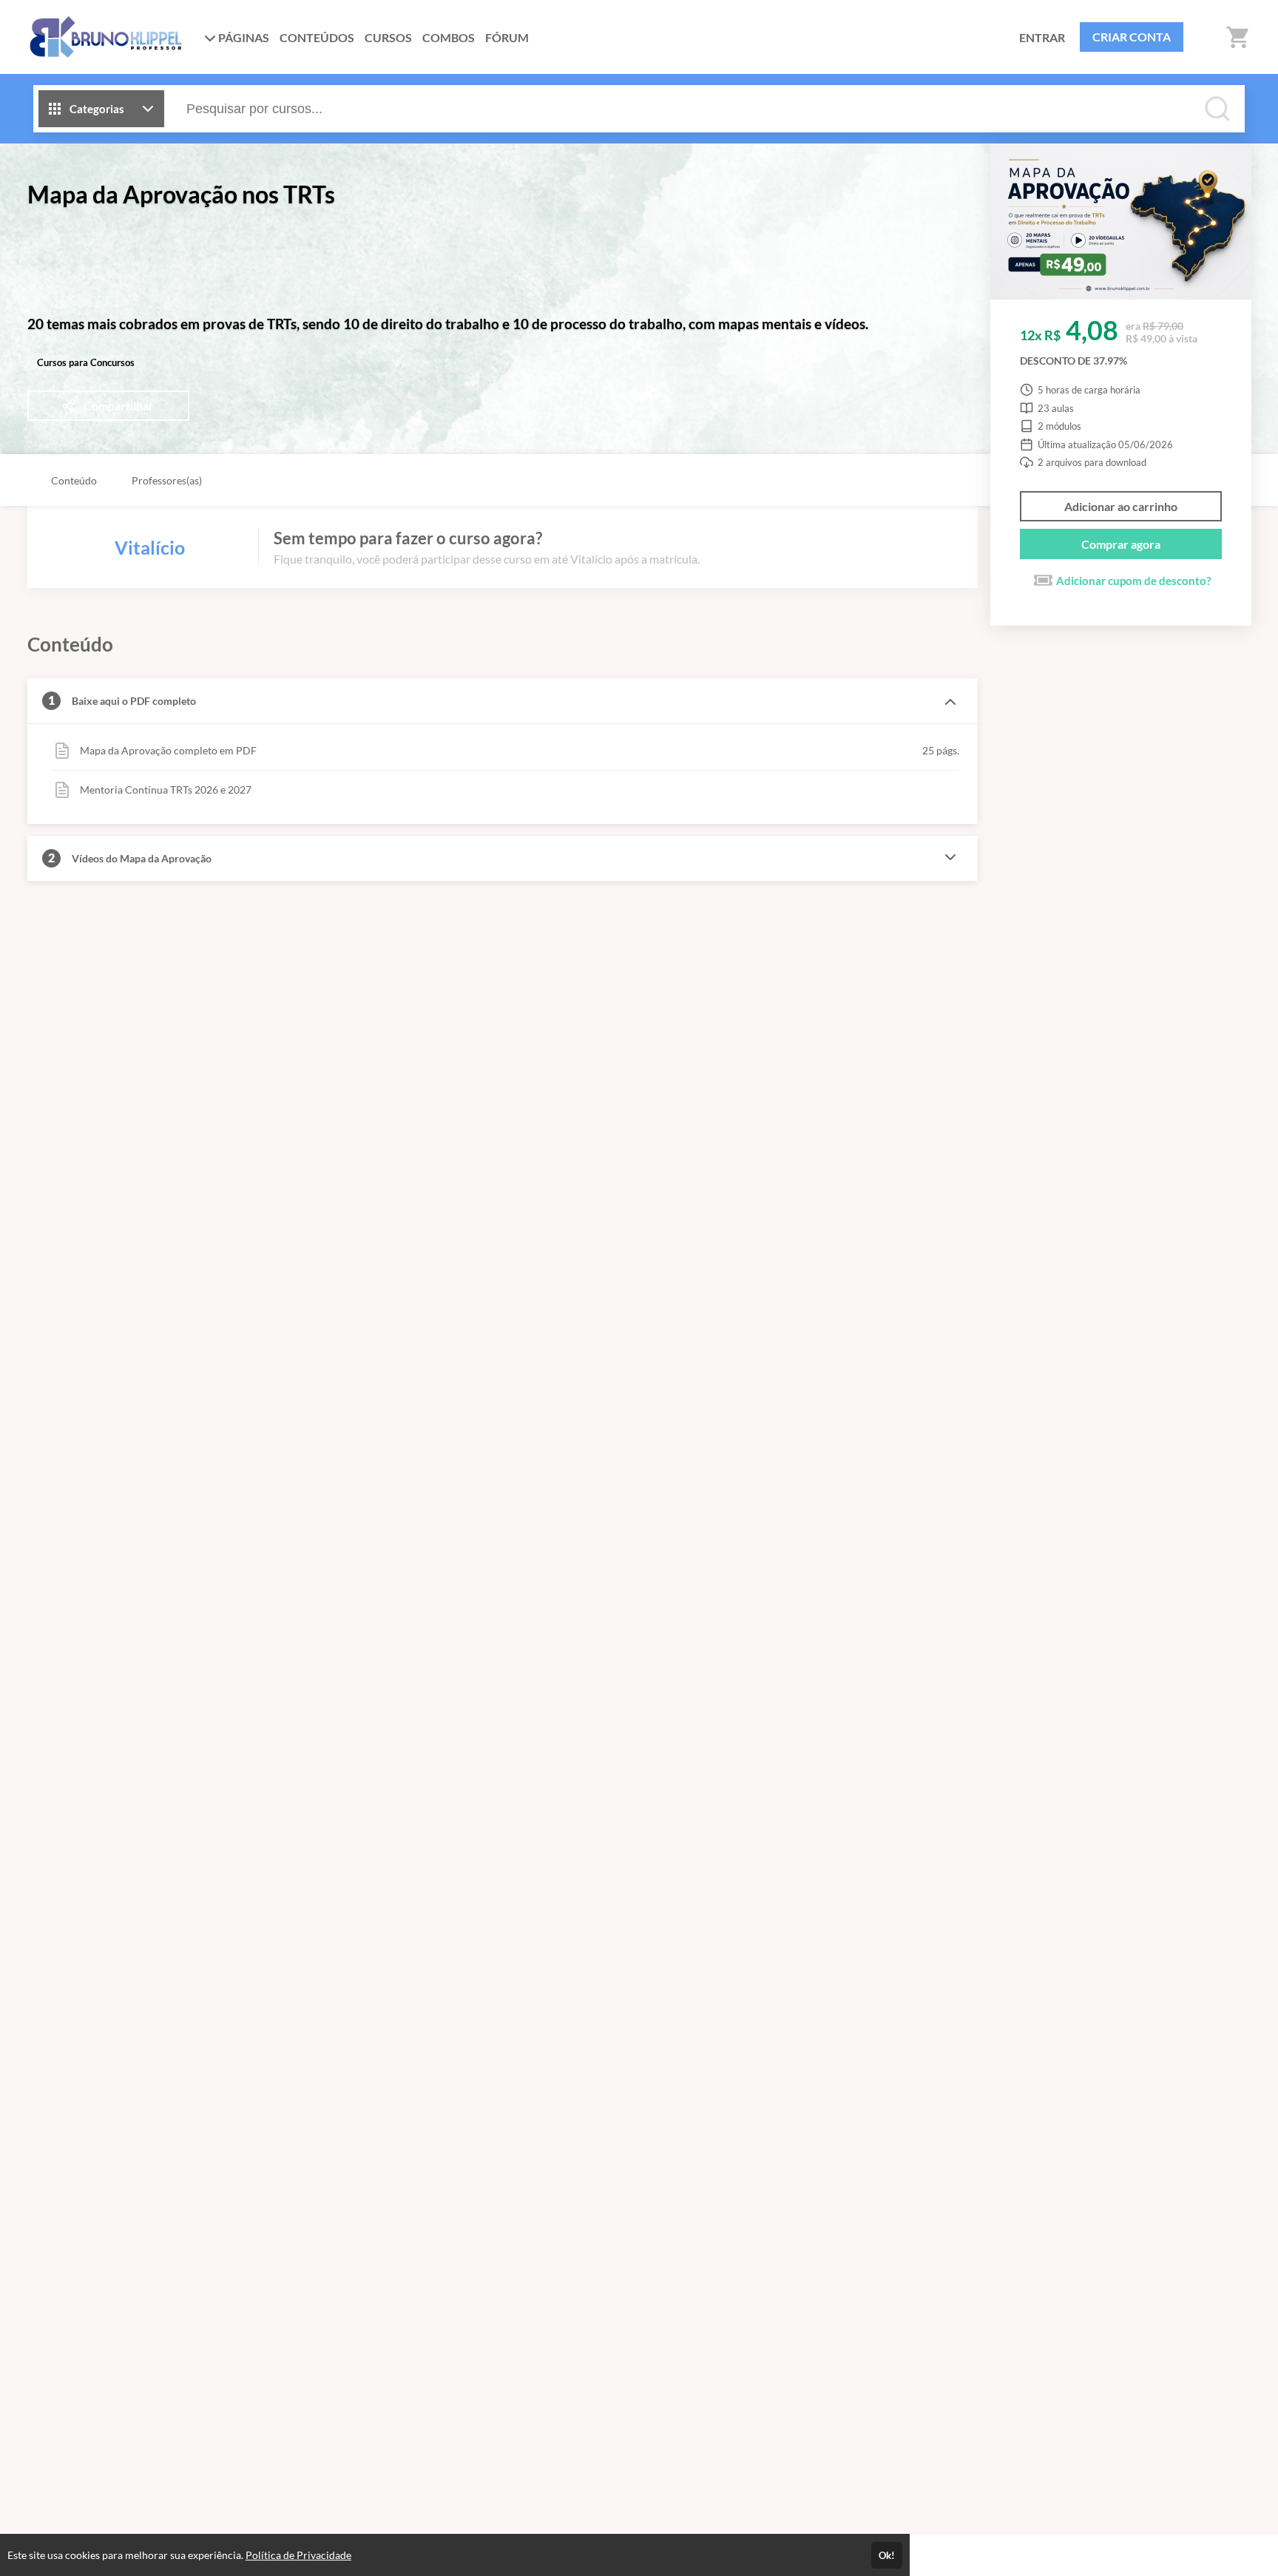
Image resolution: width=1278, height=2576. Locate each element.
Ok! (887, 2555)
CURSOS (388, 37)
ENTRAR (1042, 37)
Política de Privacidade (298, 2555)
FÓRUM (507, 37)
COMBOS (449, 37)
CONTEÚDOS (317, 37)
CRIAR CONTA (1132, 37)
